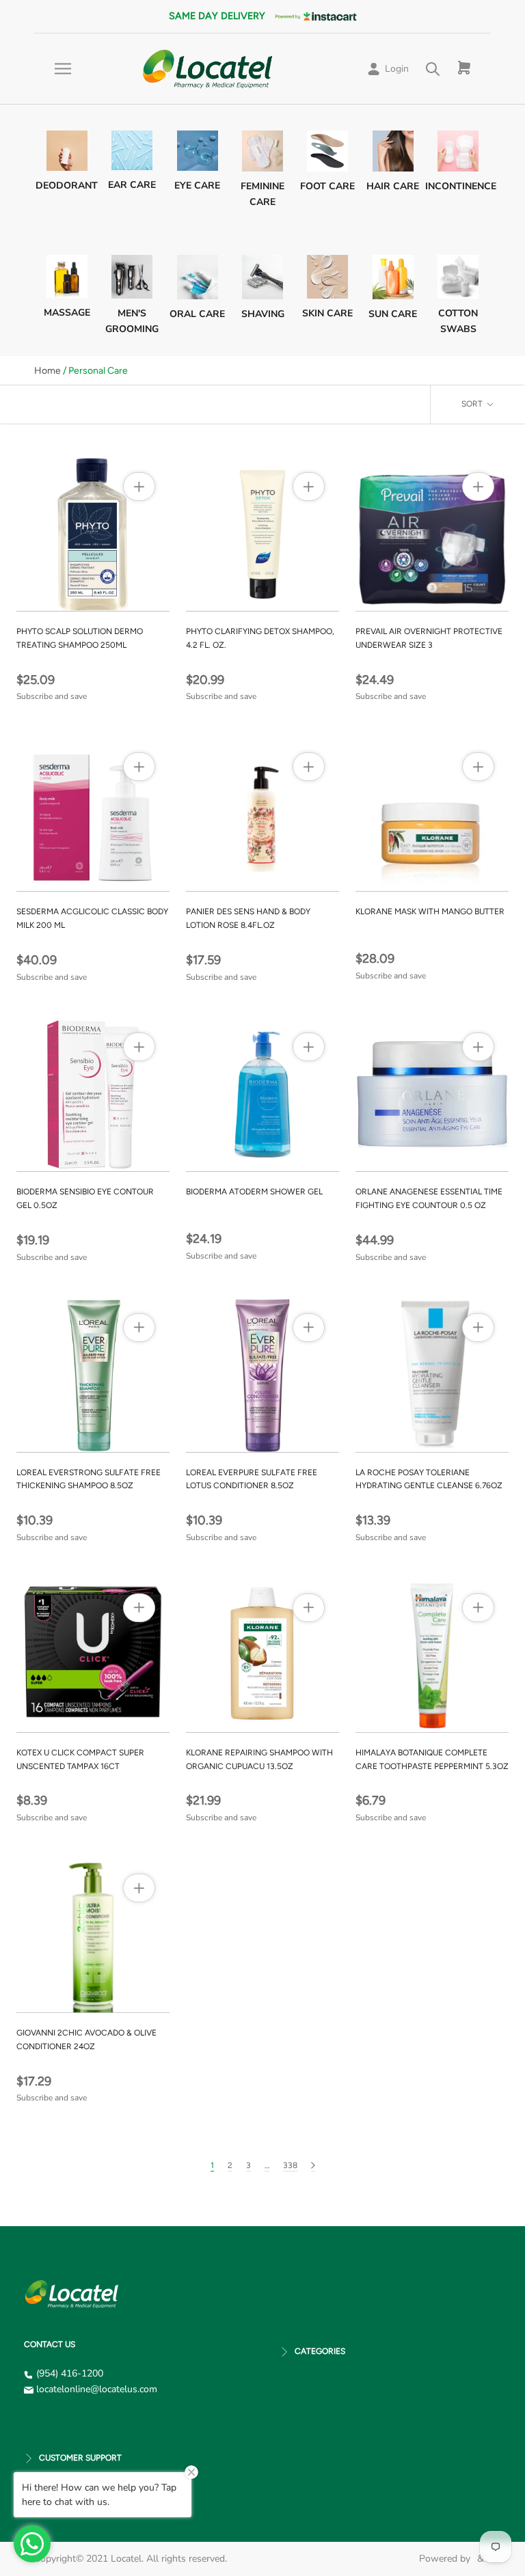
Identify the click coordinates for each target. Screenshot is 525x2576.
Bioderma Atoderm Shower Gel (254, 1192)
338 (290, 2165)
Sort (473, 404)
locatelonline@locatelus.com (97, 2389)
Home (48, 371)
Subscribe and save (52, 696)
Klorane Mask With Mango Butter (430, 912)
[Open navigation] (63, 69)
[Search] (433, 69)
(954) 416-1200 (70, 2373)
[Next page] (313, 2166)
